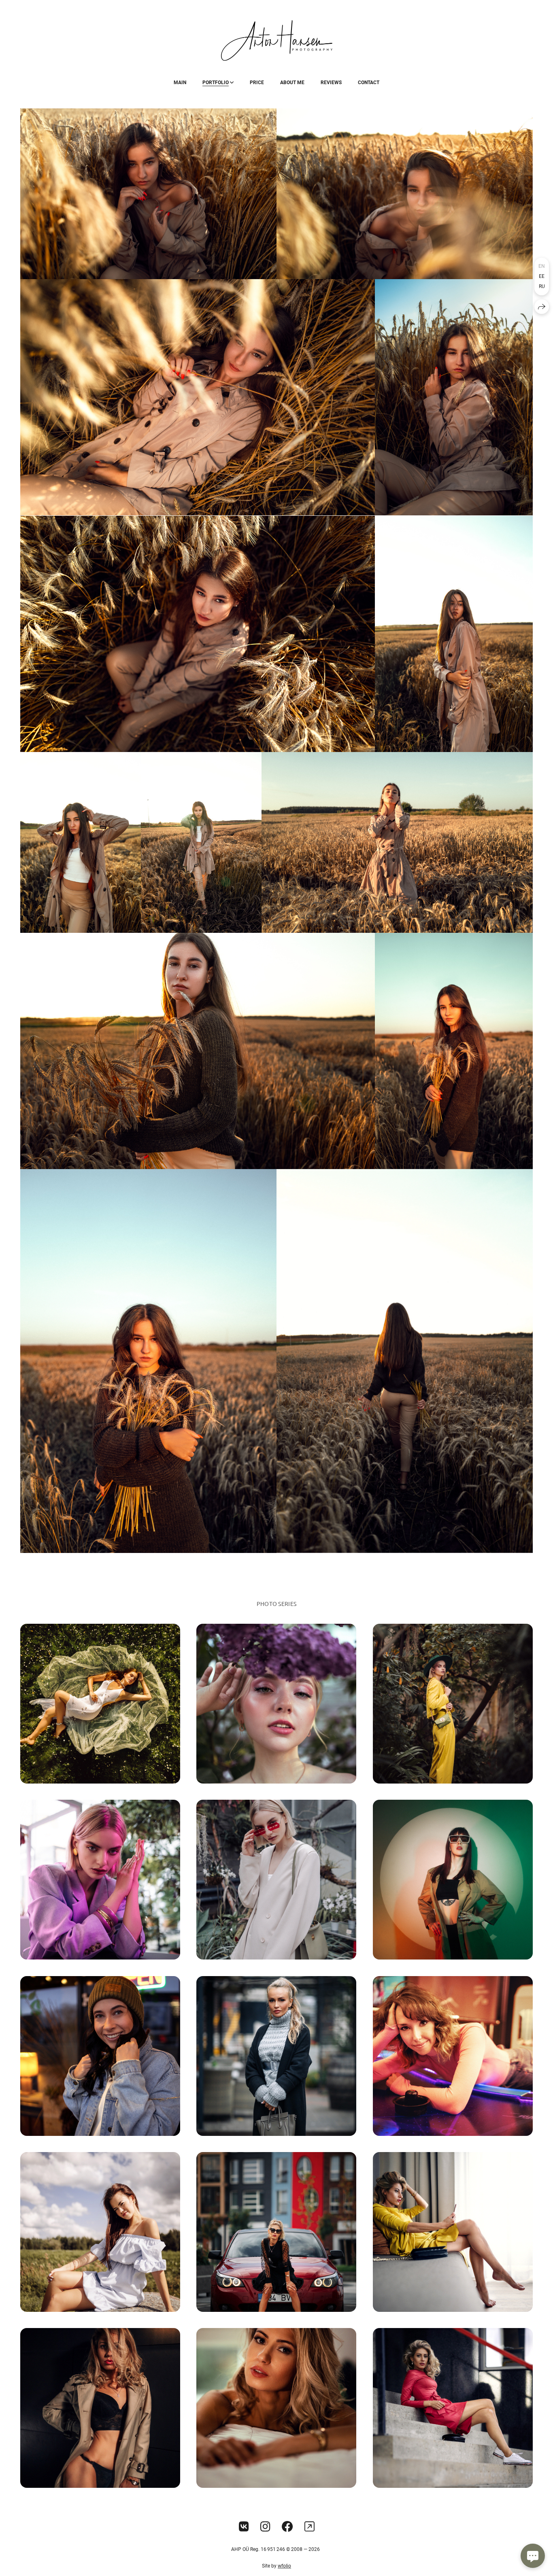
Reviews (331, 83)
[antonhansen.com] (277, 40)
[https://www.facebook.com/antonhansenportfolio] (287, 2527)
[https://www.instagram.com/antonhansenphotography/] (265, 2527)
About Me (292, 83)
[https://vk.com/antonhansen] (244, 2527)
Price (257, 83)
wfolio (284, 2566)
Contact (369, 83)
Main (180, 83)
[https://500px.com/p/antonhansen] (309, 2527)
